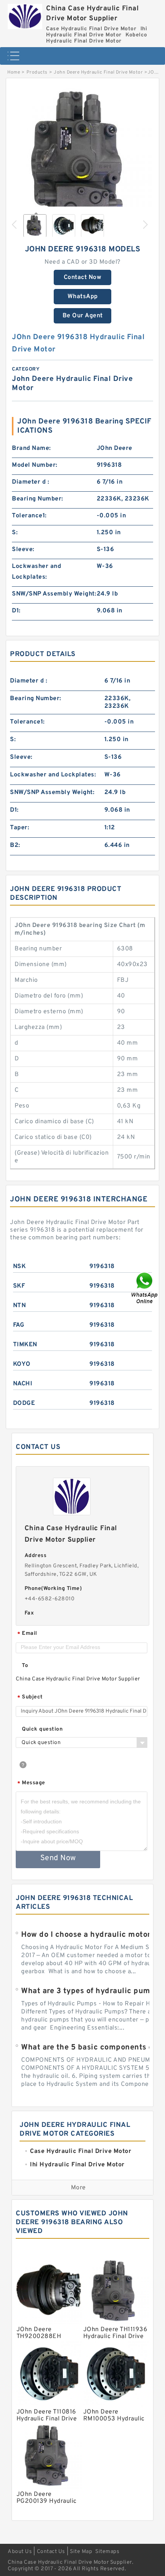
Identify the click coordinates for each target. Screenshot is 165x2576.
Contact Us (51, 2552)
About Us (20, 2552)
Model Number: (35, 465)
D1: (16, 611)
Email (27, 1634)
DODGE (24, 1403)
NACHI (23, 1384)
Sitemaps (107, 2552)
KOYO (22, 1364)
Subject (30, 1697)
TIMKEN (25, 1345)
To (25, 1666)
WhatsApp (83, 297)
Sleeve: (23, 550)
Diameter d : (31, 482)
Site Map (81, 2552)
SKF (19, 1286)
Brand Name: (31, 448)
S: (15, 533)
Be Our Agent (83, 316)
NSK (20, 1267)
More (78, 2188)
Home (14, 72)
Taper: (20, 828)
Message (31, 1783)
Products (37, 72)
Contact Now (83, 277)
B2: (15, 845)
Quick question (42, 1729)
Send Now (58, 1858)
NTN (20, 1306)
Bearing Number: (38, 499)
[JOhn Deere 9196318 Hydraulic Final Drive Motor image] (82, 157)
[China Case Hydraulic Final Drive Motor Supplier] (25, 15)
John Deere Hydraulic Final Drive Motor (98, 72)
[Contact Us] (145, 1288)
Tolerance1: (29, 516)
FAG (19, 1325)
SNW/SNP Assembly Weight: (54, 594)
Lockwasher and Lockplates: (36, 572)
